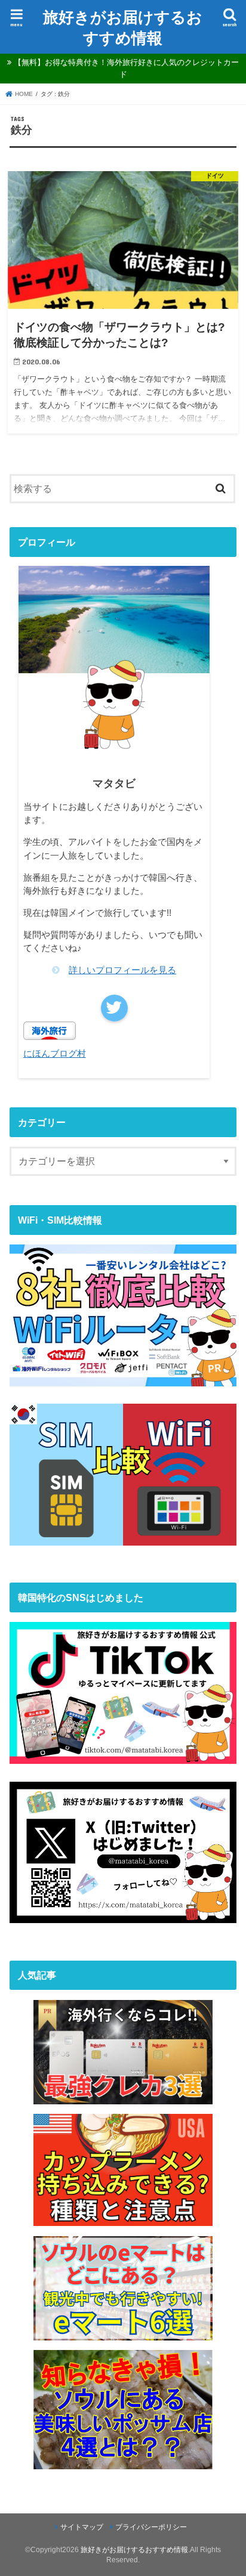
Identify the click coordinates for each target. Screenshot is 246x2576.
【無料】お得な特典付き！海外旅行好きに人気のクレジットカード (126, 68)
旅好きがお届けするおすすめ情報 (123, 27)
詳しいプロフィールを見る (122, 970)
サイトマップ (82, 2527)
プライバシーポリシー (151, 2527)
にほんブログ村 (55, 1054)
